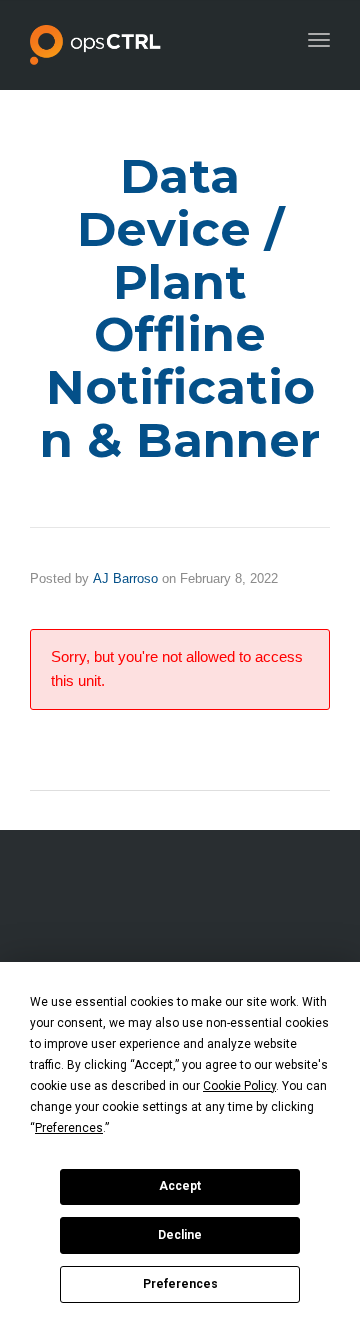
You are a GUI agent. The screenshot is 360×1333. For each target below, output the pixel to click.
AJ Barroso (125, 578)
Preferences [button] (69, 1128)
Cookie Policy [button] (239, 1086)
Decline (180, 1235)
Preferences (180, 1284)
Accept (180, 1186)
